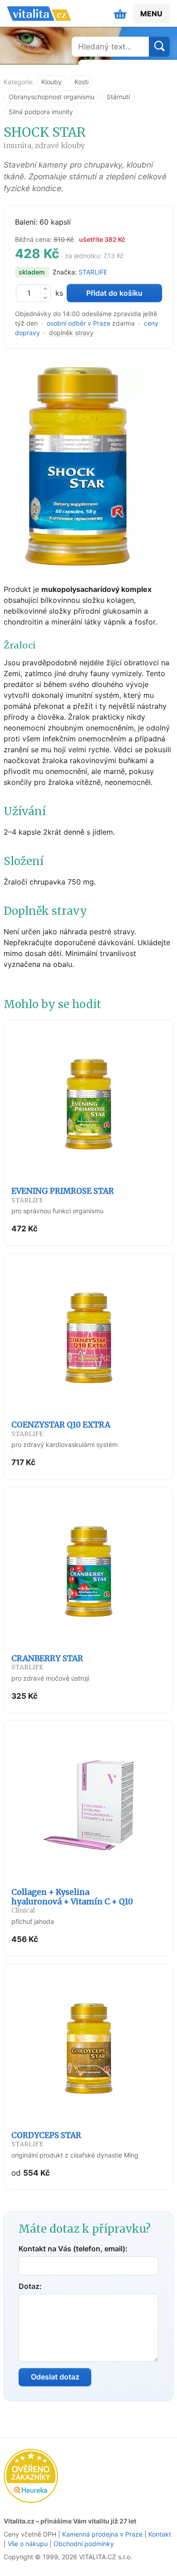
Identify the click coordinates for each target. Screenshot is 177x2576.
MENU (151, 14)
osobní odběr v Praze (79, 323)
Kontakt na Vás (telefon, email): (73, 2249)
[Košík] (120, 14)
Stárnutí (118, 97)
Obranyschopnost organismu (52, 97)
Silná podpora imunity (41, 112)
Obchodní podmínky (84, 2544)
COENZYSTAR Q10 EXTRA (61, 1429)
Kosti (81, 82)
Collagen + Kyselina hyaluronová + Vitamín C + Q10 (72, 1901)
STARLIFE (93, 272)
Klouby (52, 82)
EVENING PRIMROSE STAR (63, 1195)
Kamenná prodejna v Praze (102, 2534)
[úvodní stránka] (39, 14)
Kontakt (160, 2534)
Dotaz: (30, 2286)
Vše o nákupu (28, 2544)
